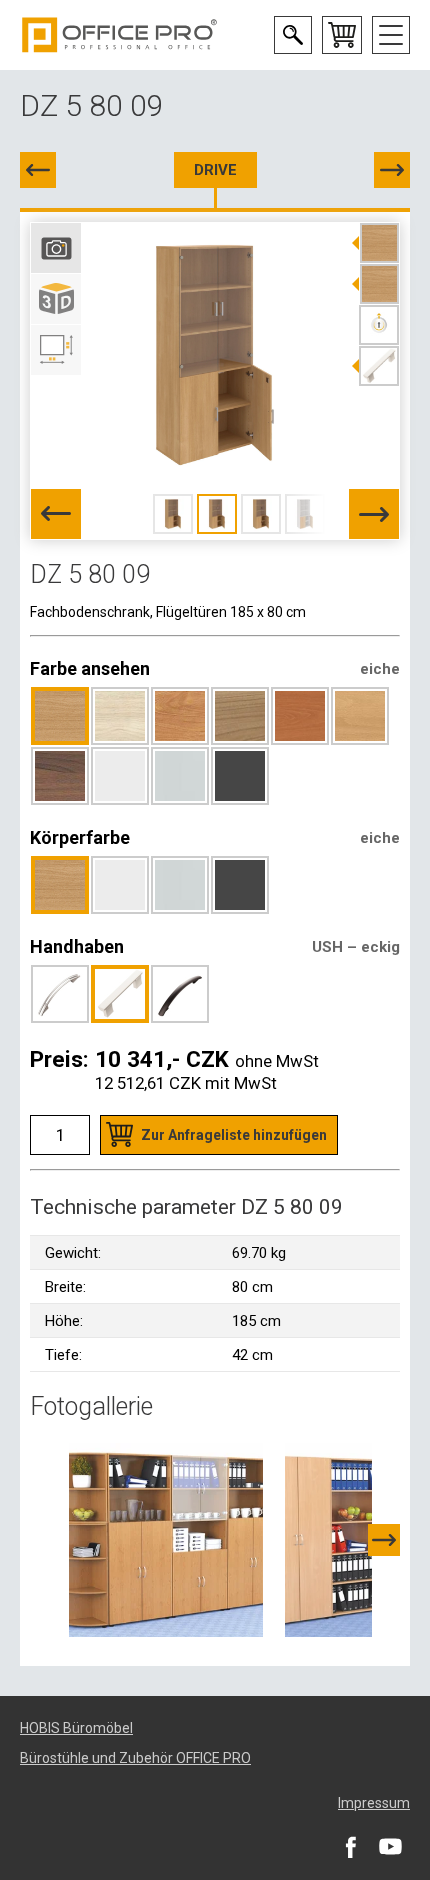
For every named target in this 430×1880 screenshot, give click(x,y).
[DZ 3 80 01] (392, 170)
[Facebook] (350, 1846)
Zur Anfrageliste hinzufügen (234, 1135)
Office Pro (120, 35)
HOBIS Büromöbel (76, 1728)
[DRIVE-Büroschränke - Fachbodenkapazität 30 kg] (166, 1539)
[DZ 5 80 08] (38, 170)
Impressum (374, 1803)
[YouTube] (390, 1846)
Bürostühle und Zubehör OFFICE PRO (135, 1758)
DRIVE (215, 170)
